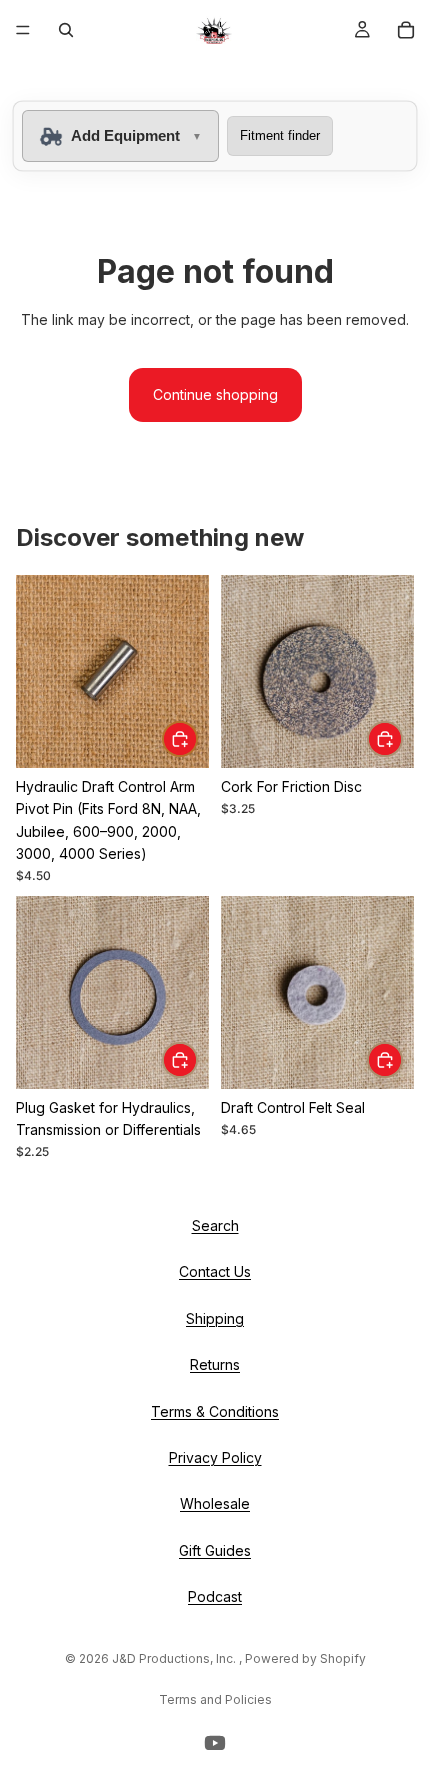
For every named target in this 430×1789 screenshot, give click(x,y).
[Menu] (23, 30)
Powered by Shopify (305, 1658)
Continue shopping (215, 394)
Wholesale (215, 1503)
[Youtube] (215, 1743)
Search (215, 1225)
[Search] (66, 30)
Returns (215, 1364)
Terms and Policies (215, 1699)
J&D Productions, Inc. (175, 1658)
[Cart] (406, 30)
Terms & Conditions (215, 1410)
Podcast (215, 1596)
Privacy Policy (215, 1457)
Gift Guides (215, 1549)
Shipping (215, 1317)
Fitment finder (280, 135)
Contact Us (215, 1271)
